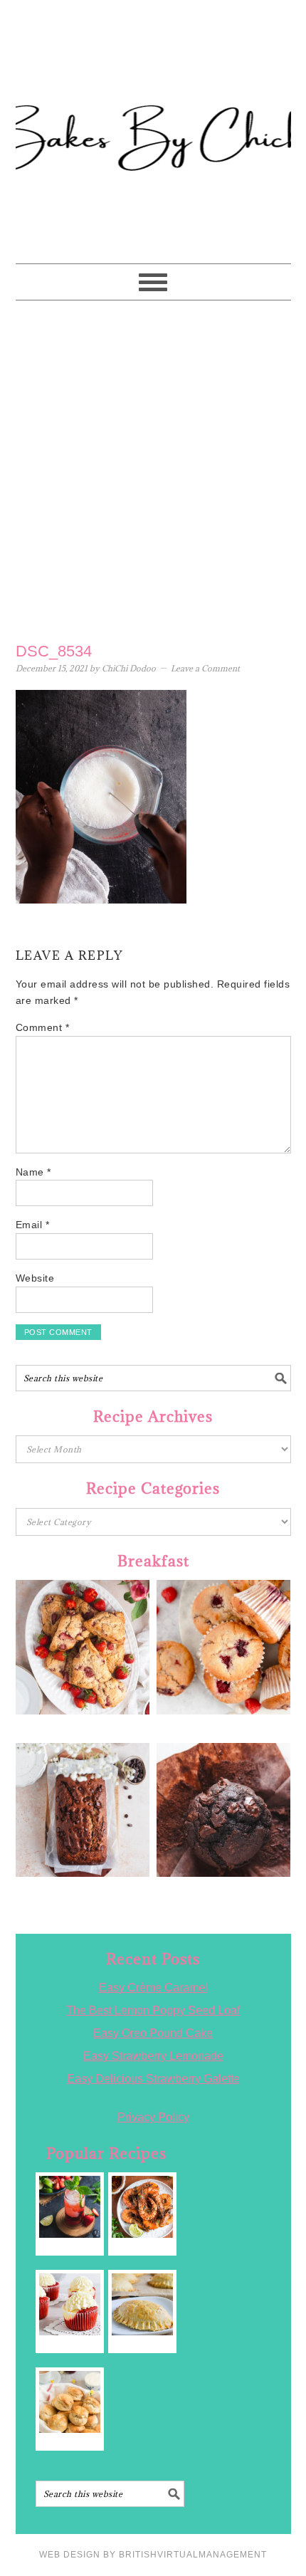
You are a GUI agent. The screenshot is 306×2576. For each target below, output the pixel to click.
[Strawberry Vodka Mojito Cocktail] (70, 2207)
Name (33, 1172)
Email (33, 1225)
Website (35, 1278)
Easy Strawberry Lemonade (153, 2056)
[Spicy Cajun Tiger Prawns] (143, 2207)
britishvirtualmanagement (193, 2555)
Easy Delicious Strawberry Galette (153, 2079)
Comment (43, 1027)
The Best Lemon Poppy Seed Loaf (153, 2010)
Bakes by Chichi (153, 75)
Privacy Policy (153, 2117)
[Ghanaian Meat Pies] (143, 2304)
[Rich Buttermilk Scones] (70, 2402)
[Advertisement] (153, 468)
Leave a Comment (205, 668)
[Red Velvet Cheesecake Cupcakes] (70, 2304)
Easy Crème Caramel (153, 1988)
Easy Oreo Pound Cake (153, 2033)
